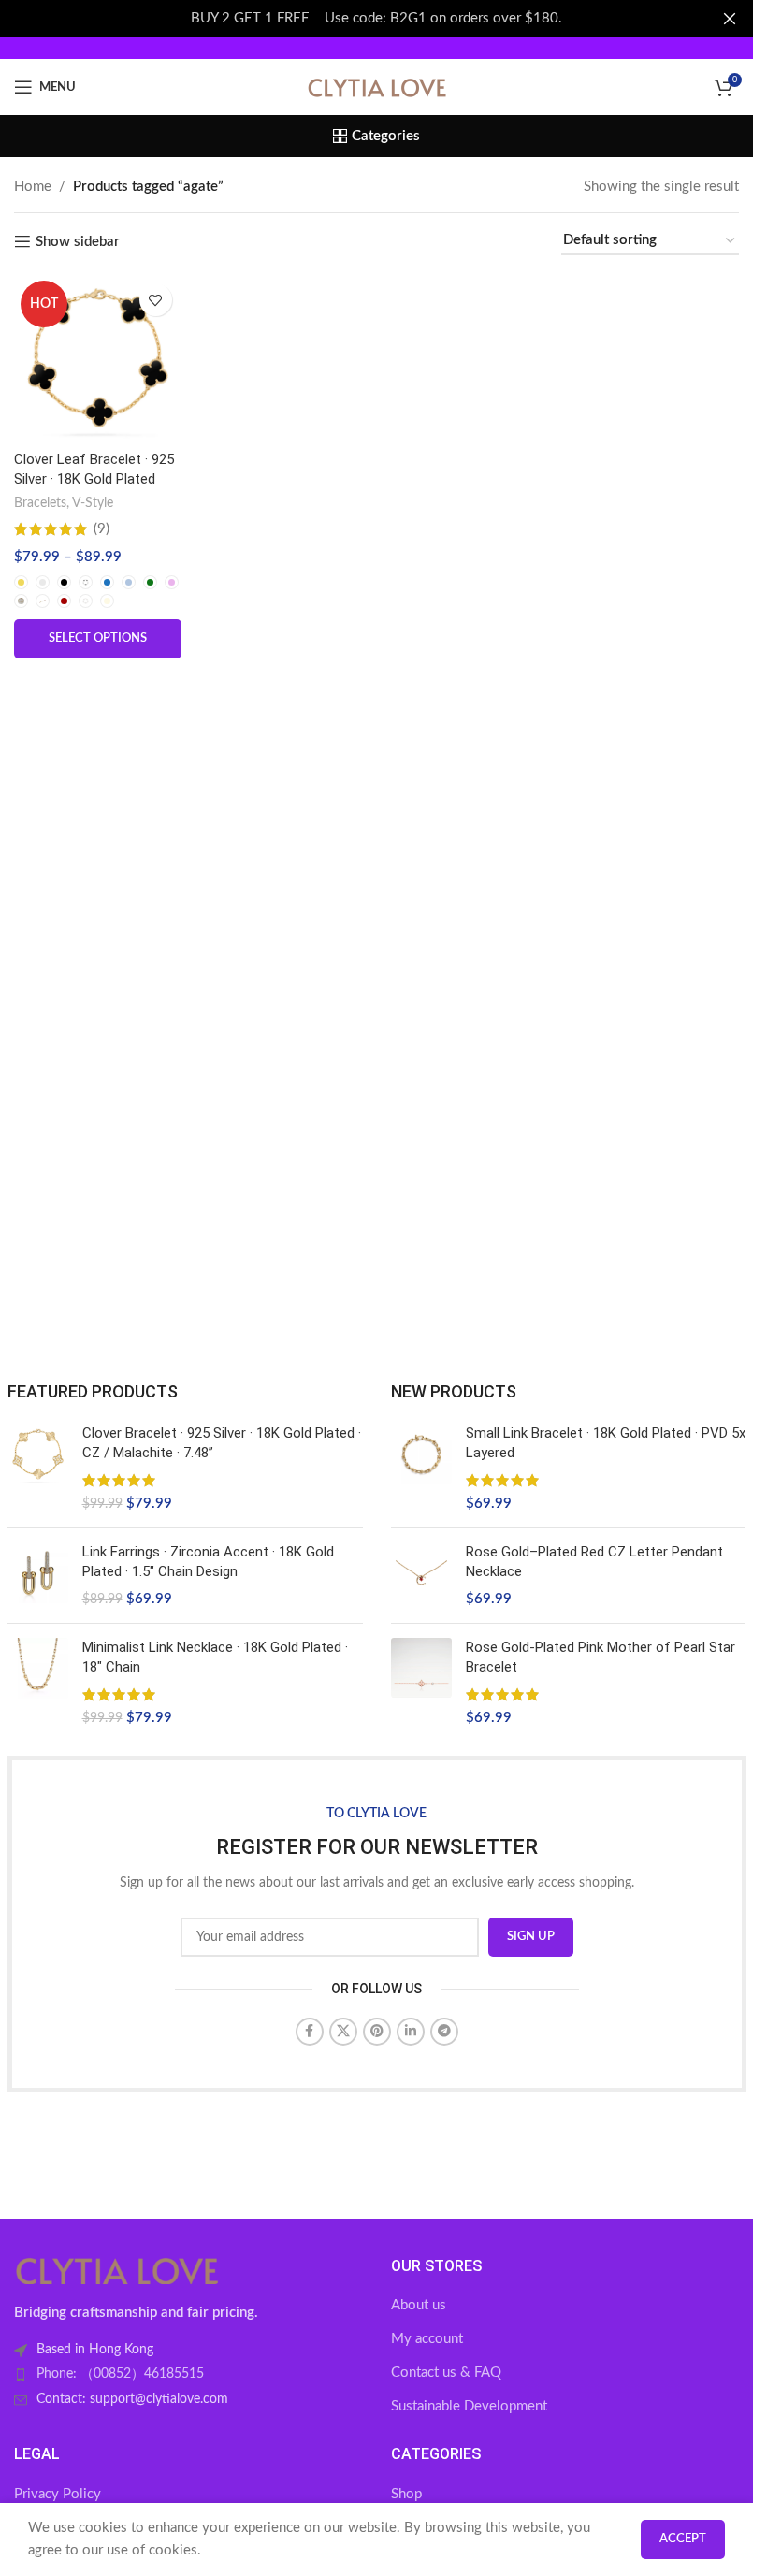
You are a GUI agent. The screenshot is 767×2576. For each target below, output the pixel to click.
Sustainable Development (469, 2406)
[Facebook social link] (310, 2032)
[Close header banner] (730, 19)
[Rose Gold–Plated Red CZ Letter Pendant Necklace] (421, 1576)
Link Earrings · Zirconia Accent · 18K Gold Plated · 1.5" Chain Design (208, 1562)
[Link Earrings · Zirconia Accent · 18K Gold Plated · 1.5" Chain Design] (38, 1576)
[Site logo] (377, 87)
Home (33, 187)
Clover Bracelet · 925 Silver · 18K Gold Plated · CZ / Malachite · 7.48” (222, 1443)
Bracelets (40, 503)
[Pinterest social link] (377, 2032)
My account (427, 2339)
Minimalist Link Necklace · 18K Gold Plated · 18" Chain (215, 1657)
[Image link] (117, 2270)
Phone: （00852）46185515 (120, 2374)
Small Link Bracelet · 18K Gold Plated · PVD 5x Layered (606, 1443)
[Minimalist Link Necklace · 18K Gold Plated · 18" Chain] (38, 1683)
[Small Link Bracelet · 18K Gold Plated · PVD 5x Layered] (421, 1469)
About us (419, 2305)
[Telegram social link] (444, 2032)
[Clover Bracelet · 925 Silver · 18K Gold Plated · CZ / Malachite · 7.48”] (38, 1469)
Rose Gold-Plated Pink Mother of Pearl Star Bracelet (601, 1657)
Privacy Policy (58, 2494)
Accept (683, 2539)
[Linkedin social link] (411, 2032)
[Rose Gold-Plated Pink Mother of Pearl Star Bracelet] (421, 1683)
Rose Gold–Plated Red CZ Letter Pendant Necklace (594, 1562)
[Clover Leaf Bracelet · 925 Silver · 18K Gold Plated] (98, 358)
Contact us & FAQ (446, 2373)
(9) (101, 529)
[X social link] (343, 2032)
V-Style (93, 503)
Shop (406, 2494)
